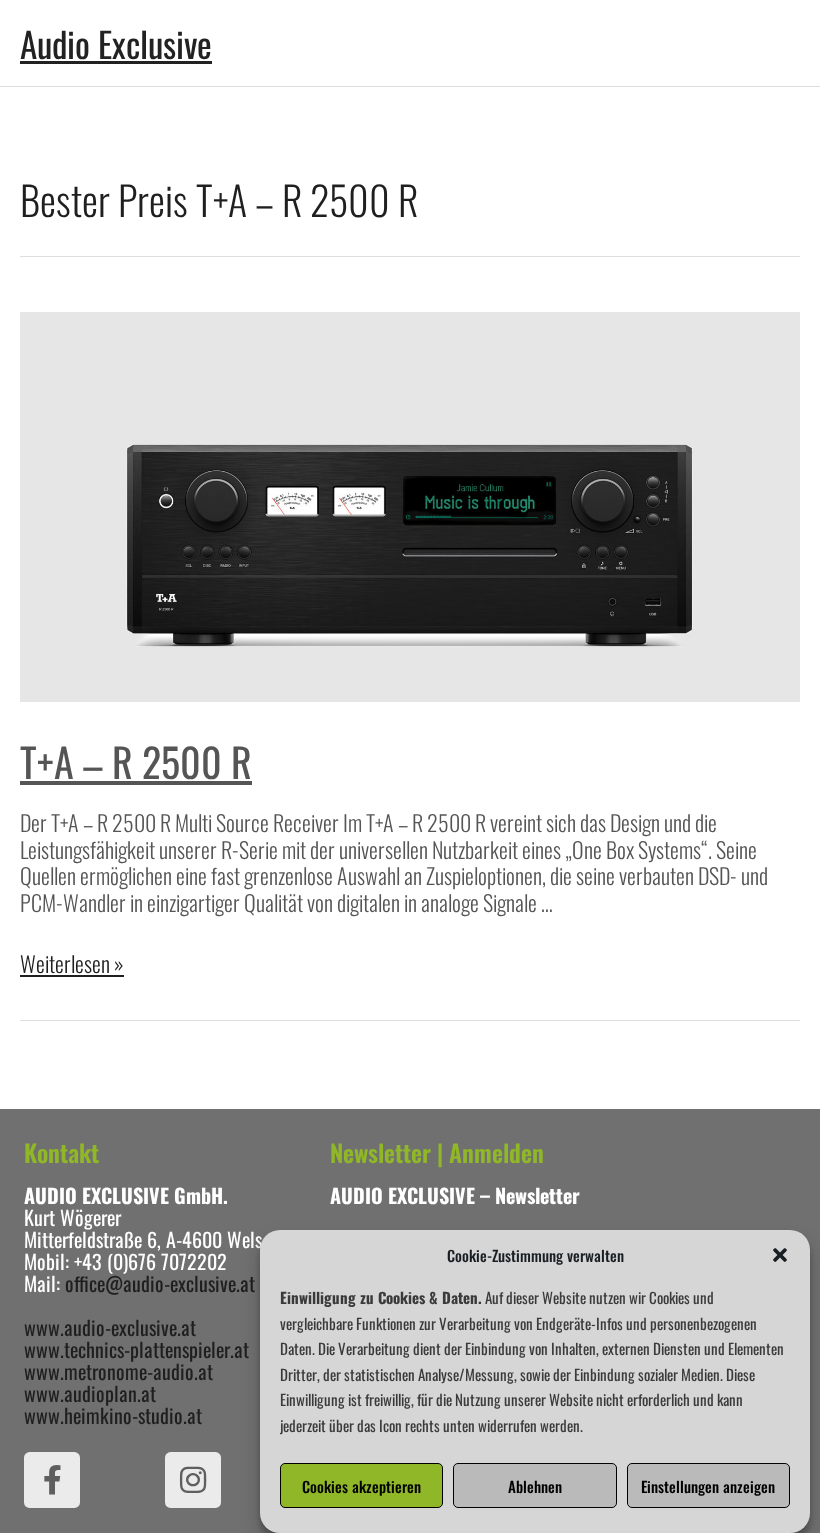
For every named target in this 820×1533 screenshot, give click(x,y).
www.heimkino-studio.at (113, 1415)
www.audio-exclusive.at (110, 1327)
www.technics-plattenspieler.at (136, 1349)
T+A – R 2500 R (136, 761)
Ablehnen (535, 1486)
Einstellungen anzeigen (708, 1486)
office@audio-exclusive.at (160, 1283)
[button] (780, 1255)
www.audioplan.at (90, 1393)
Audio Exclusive (116, 43)
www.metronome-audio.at (118, 1371)
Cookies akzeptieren (361, 1486)
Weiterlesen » (72, 963)
